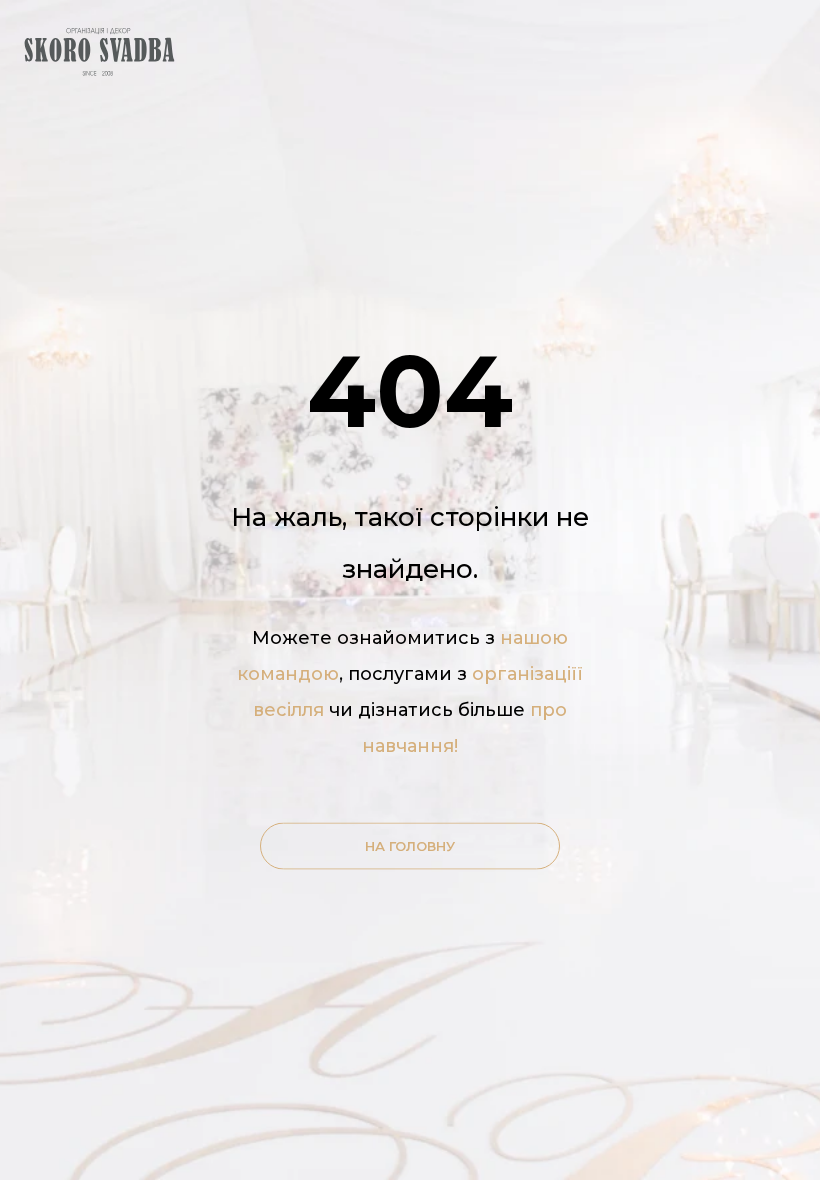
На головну (410, 846)
